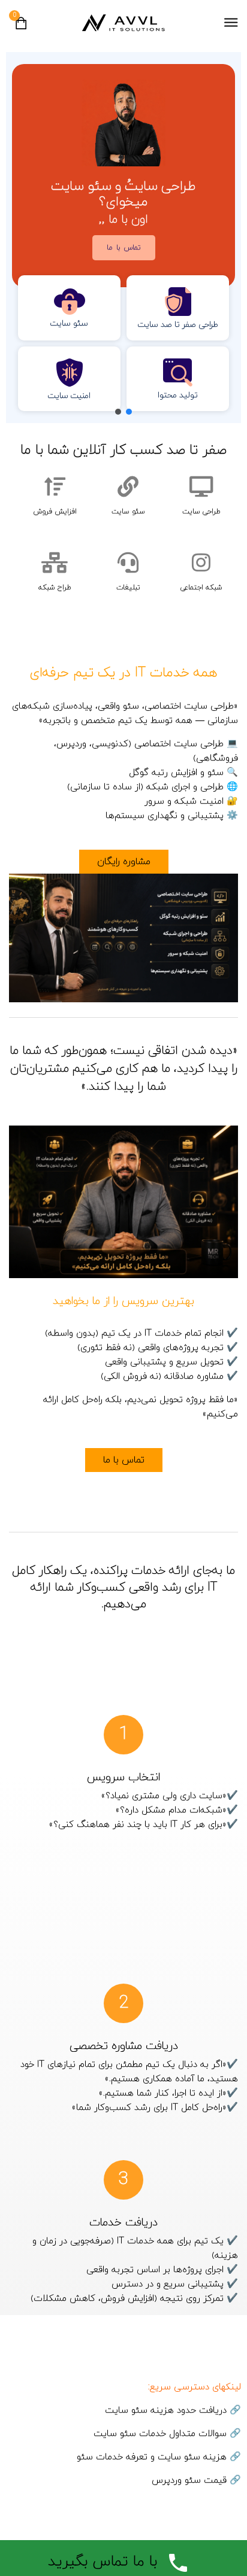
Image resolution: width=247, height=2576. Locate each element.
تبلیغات (128, 588)
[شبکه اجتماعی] (201, 562)
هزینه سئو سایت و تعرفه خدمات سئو (152, 2457)
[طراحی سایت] (201, 486)
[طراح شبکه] (55, 562)
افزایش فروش (55, 512)
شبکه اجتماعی (201, 588)
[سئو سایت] (128, 486)
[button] (178, 308)
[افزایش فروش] (55, 486)
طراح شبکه (55, 588)
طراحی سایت (201, 512)
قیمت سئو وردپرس (189, 2481)
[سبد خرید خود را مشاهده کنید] (21, 27)
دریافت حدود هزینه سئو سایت (166, 2411)
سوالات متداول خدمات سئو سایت (160, 2434)
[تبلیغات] (128, 562)
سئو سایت (128, 512)
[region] (123, 238)
